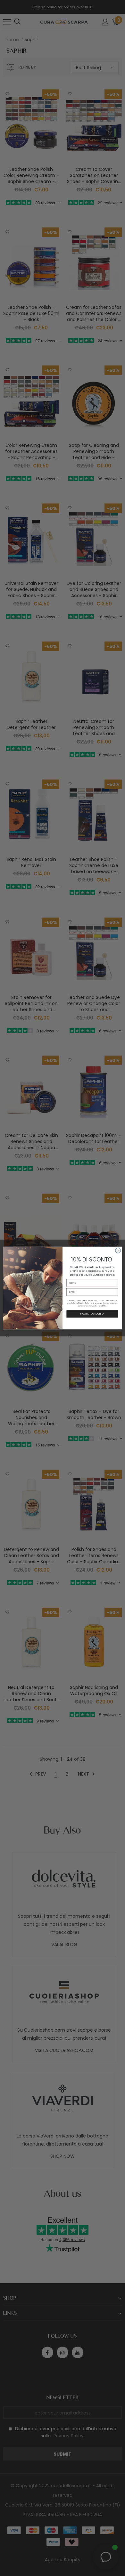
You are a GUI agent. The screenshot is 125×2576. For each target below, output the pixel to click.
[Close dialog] (118, 1251)
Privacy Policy (84, 1303)
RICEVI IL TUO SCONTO (92, 1314)
